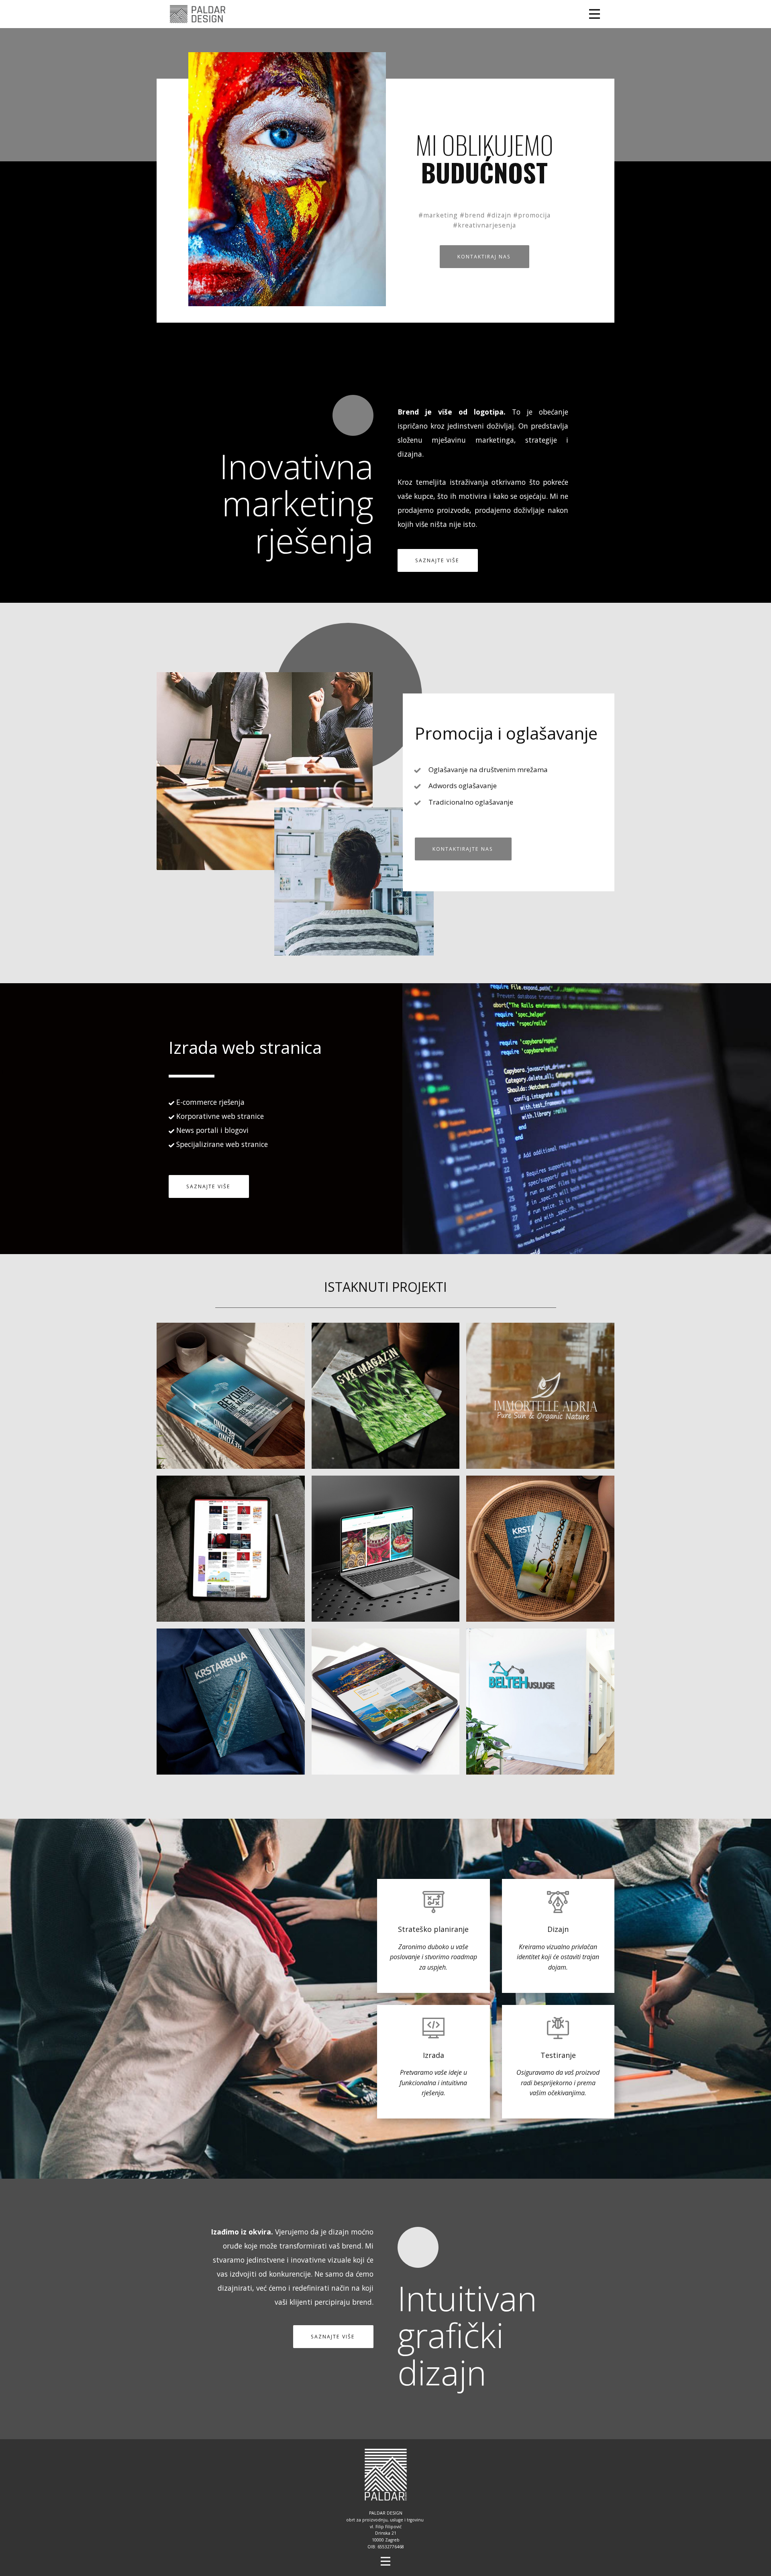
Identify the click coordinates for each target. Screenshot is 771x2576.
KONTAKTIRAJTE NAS (463, 849)
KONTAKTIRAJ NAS (484, 257)
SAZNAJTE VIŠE (437, 560)
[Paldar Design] (198, 14)
